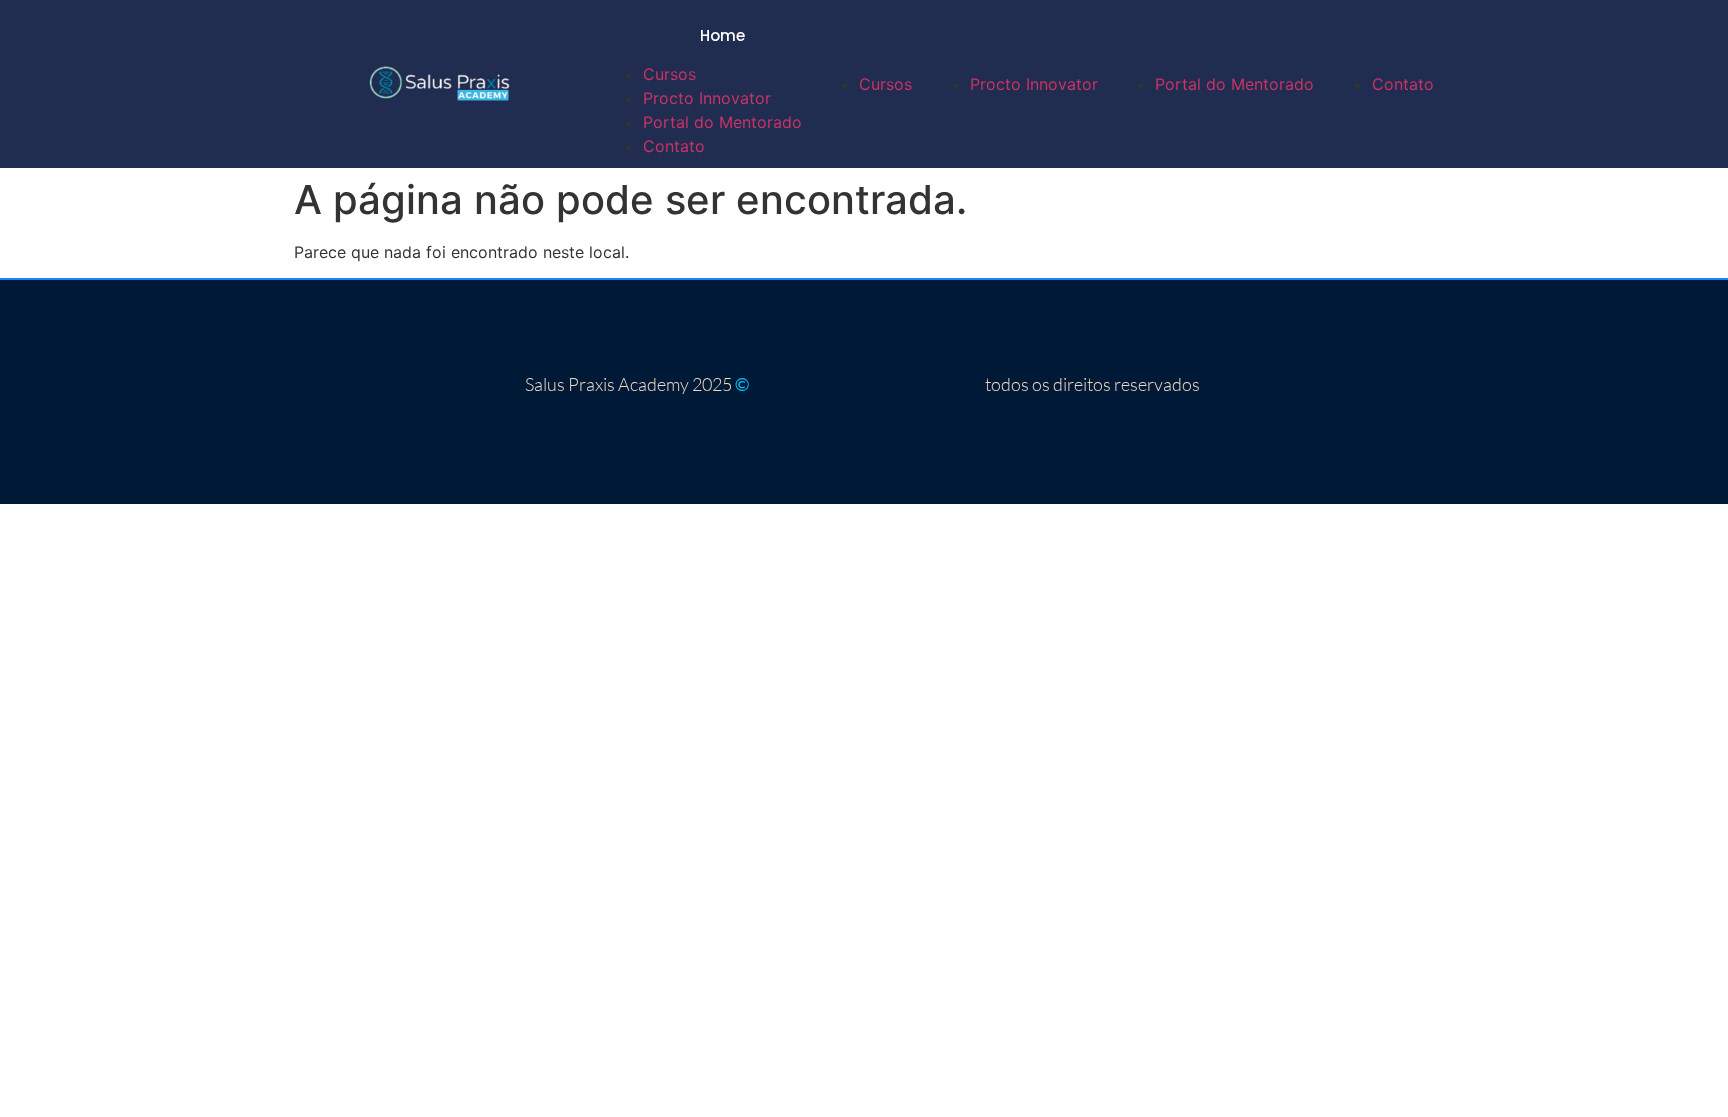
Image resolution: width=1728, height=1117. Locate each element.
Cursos (669, 74)
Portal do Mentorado (722, 122)
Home (722, 35)
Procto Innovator (707, 98)
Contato (674, 146)
